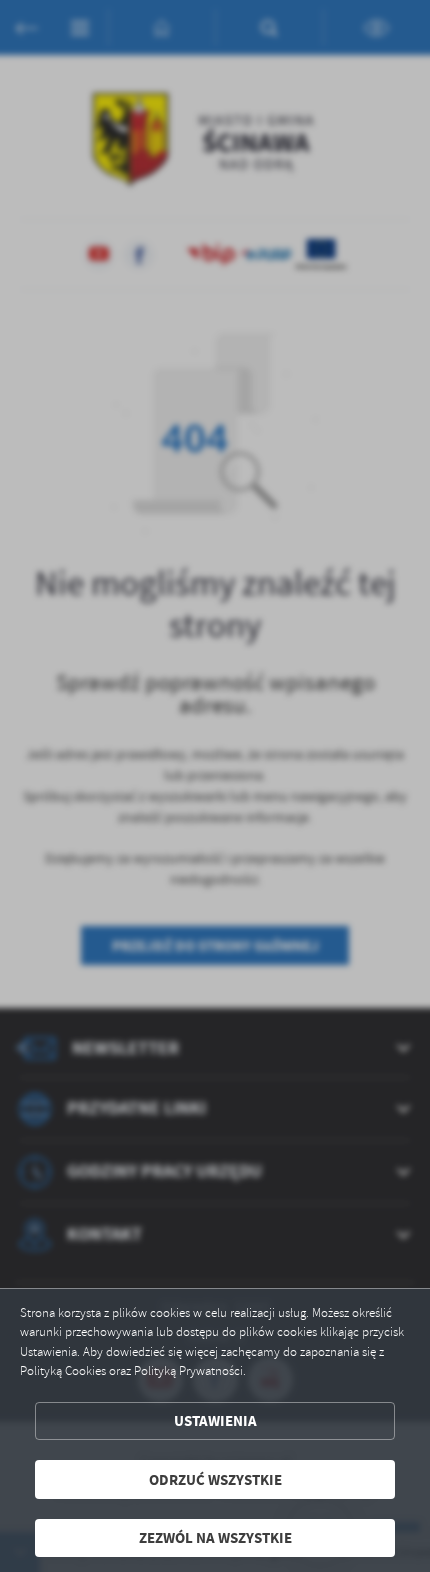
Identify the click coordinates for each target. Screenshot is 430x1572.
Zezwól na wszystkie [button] (215, 1537)
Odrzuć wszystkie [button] (215, 1479)
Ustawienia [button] (215, 1420)
